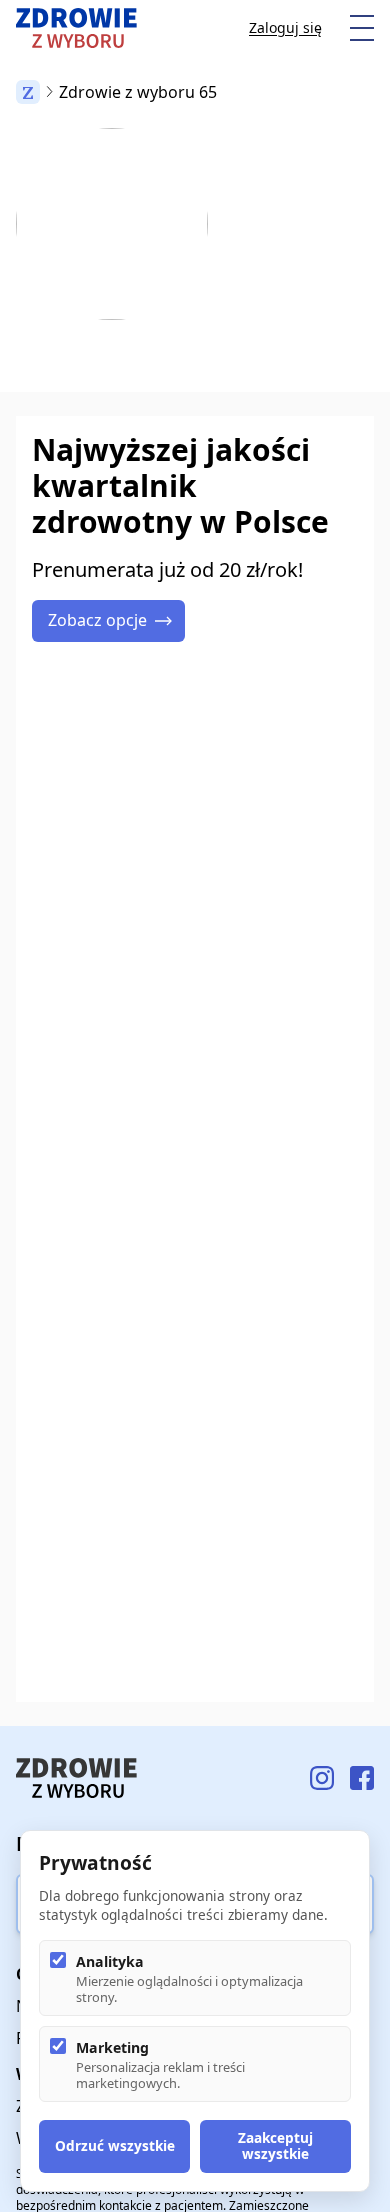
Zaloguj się (285, 27)
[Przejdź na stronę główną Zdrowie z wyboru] (76, 28)
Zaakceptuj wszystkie (275, 2145)
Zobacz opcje (97, 620)
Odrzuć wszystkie (115, 2145)
